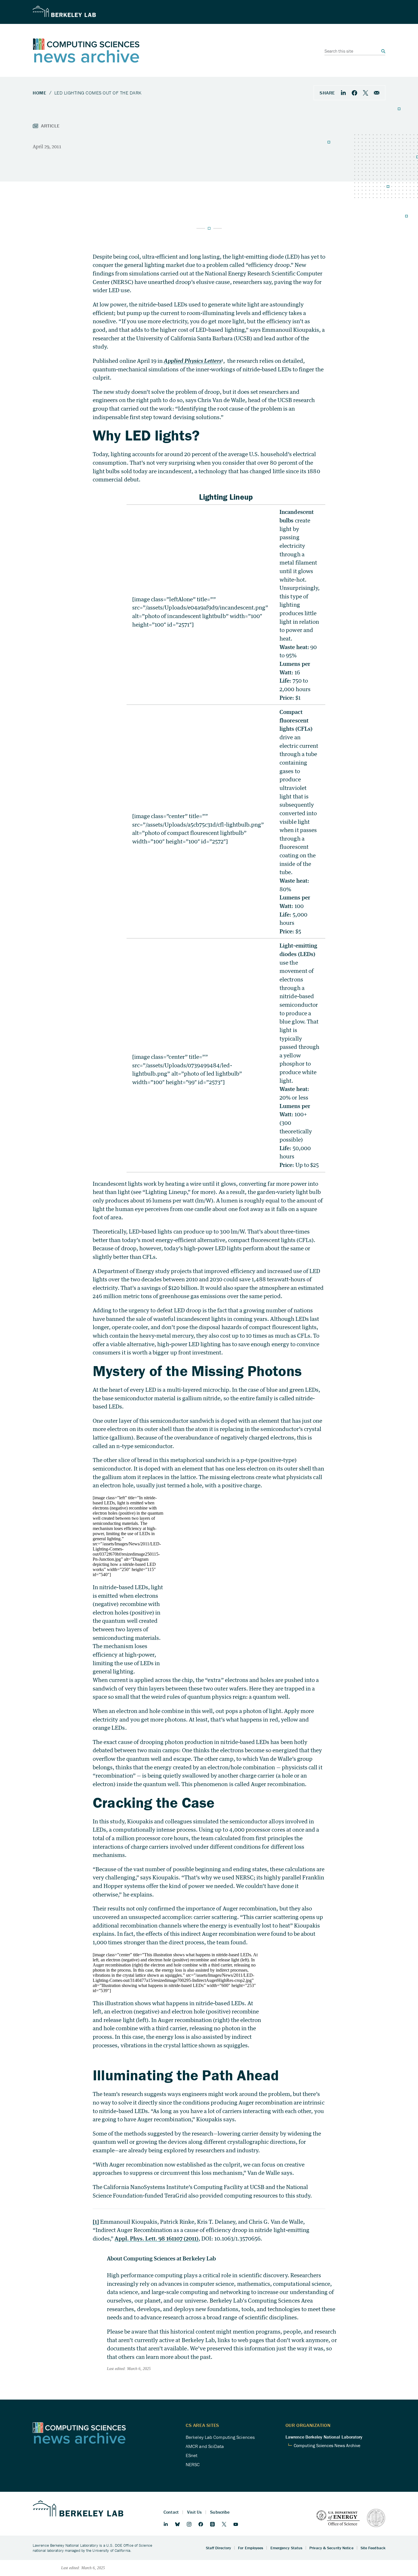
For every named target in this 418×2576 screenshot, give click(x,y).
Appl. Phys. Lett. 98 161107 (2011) (157, 2238)
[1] (96, 2222)
